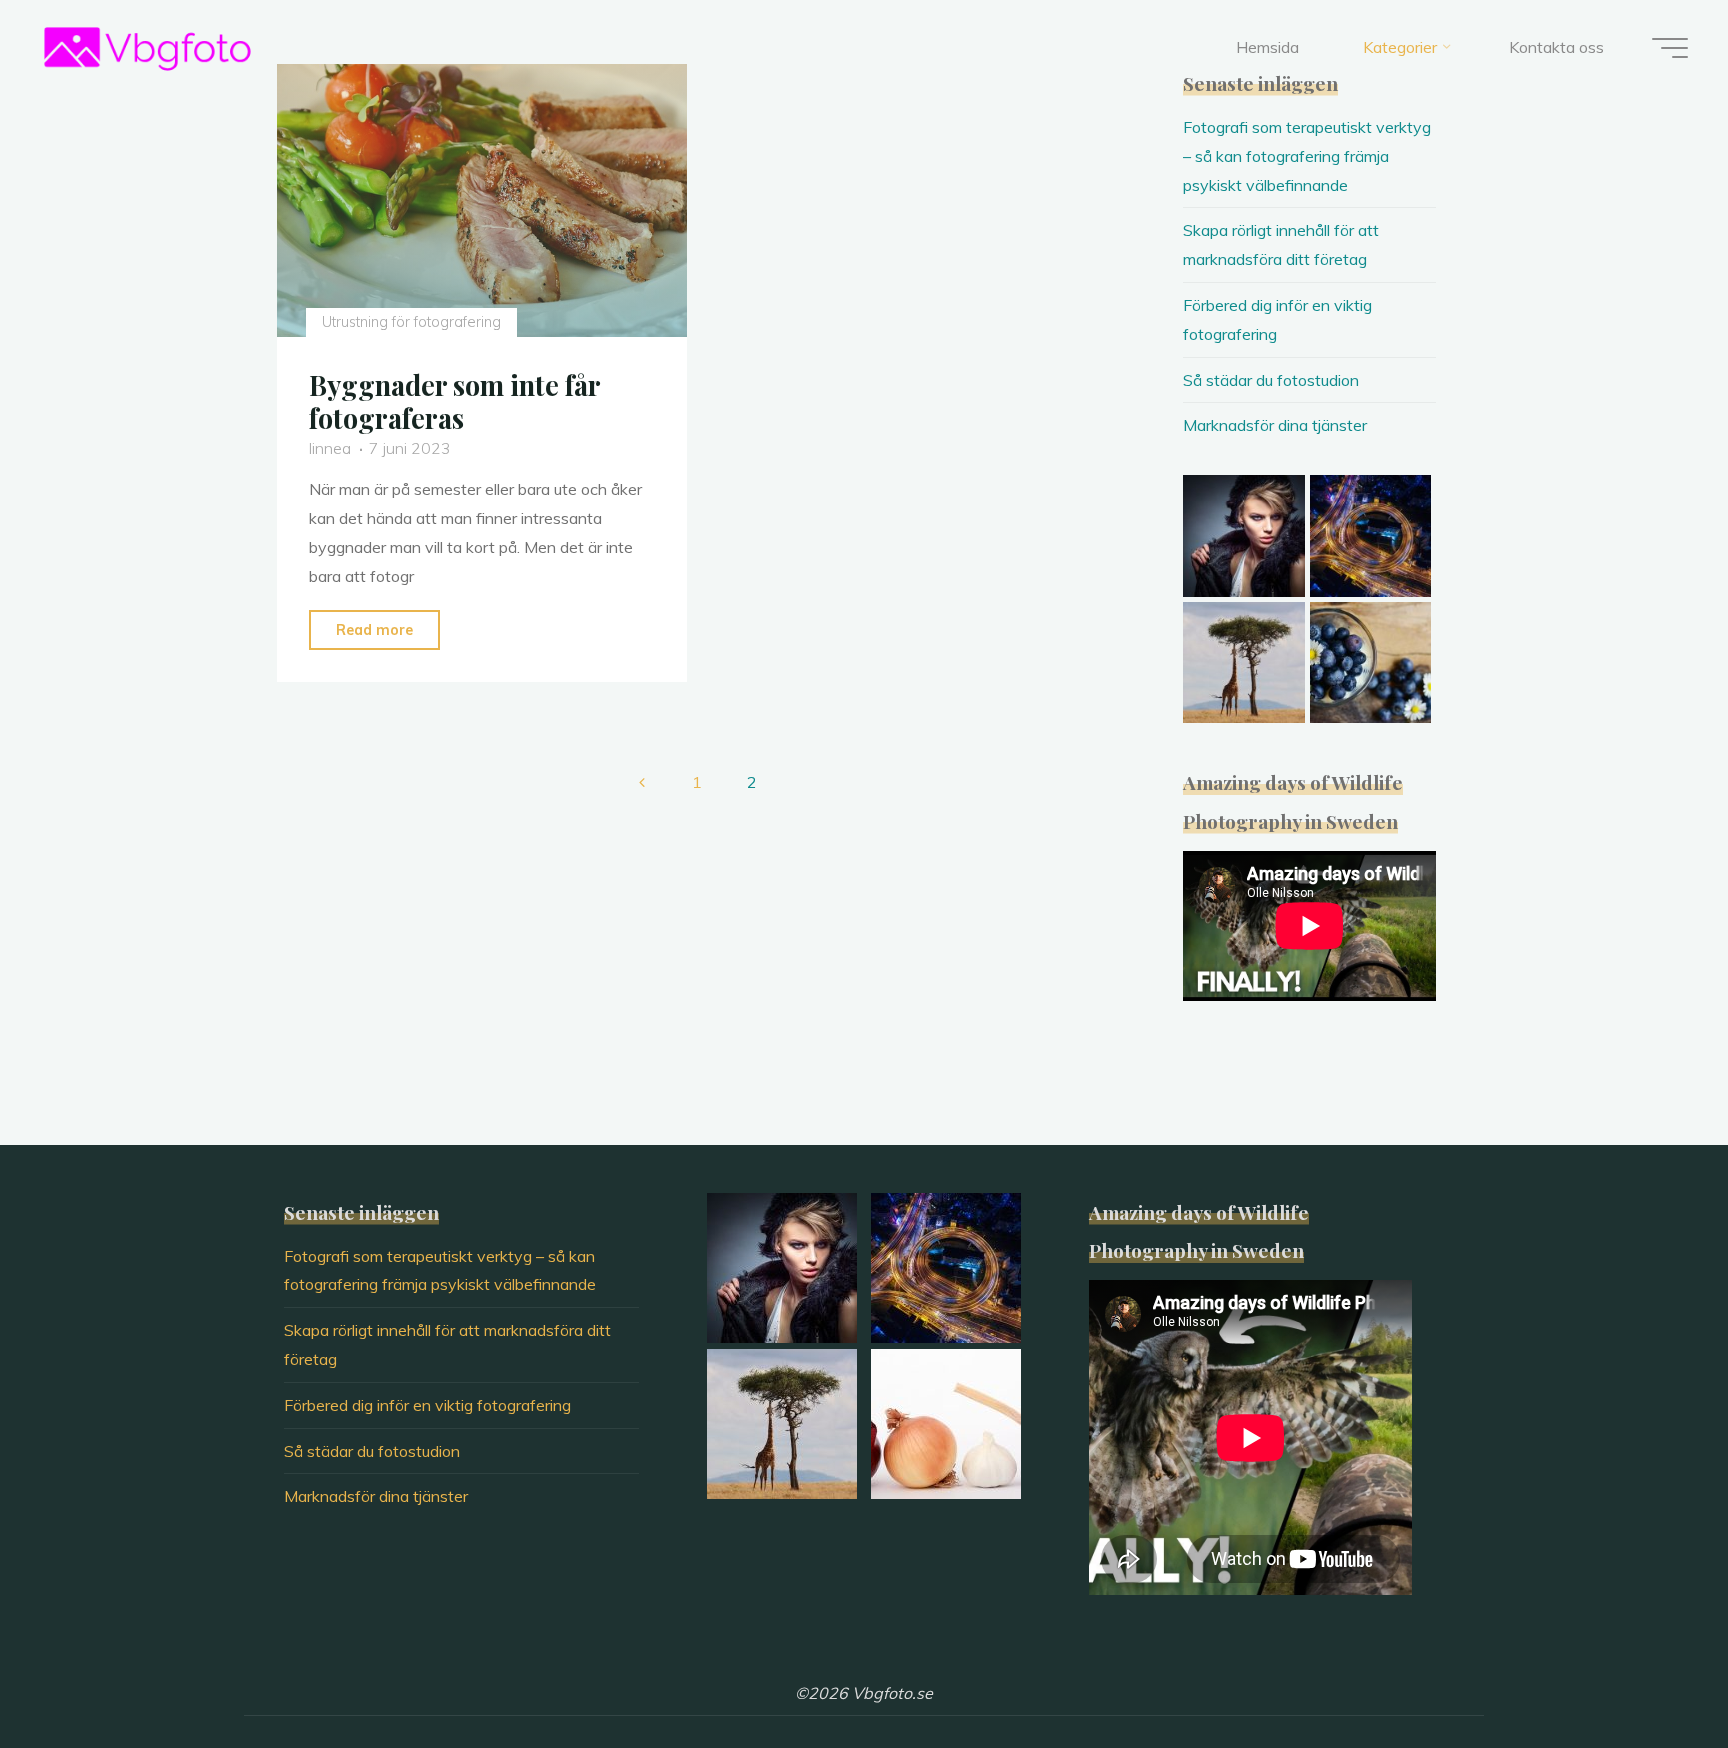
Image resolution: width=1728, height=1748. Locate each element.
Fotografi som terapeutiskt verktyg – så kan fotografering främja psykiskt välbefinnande (1307, 156)
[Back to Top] (1650, 1670)
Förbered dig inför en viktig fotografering (427, 1405)
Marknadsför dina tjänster (1275, 425)
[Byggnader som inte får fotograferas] (482, 200)
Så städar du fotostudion (1271, 380)
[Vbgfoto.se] (147, 47)
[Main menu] (1670, 48)
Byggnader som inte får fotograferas (454, 401)
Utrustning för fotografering (410, 322)
